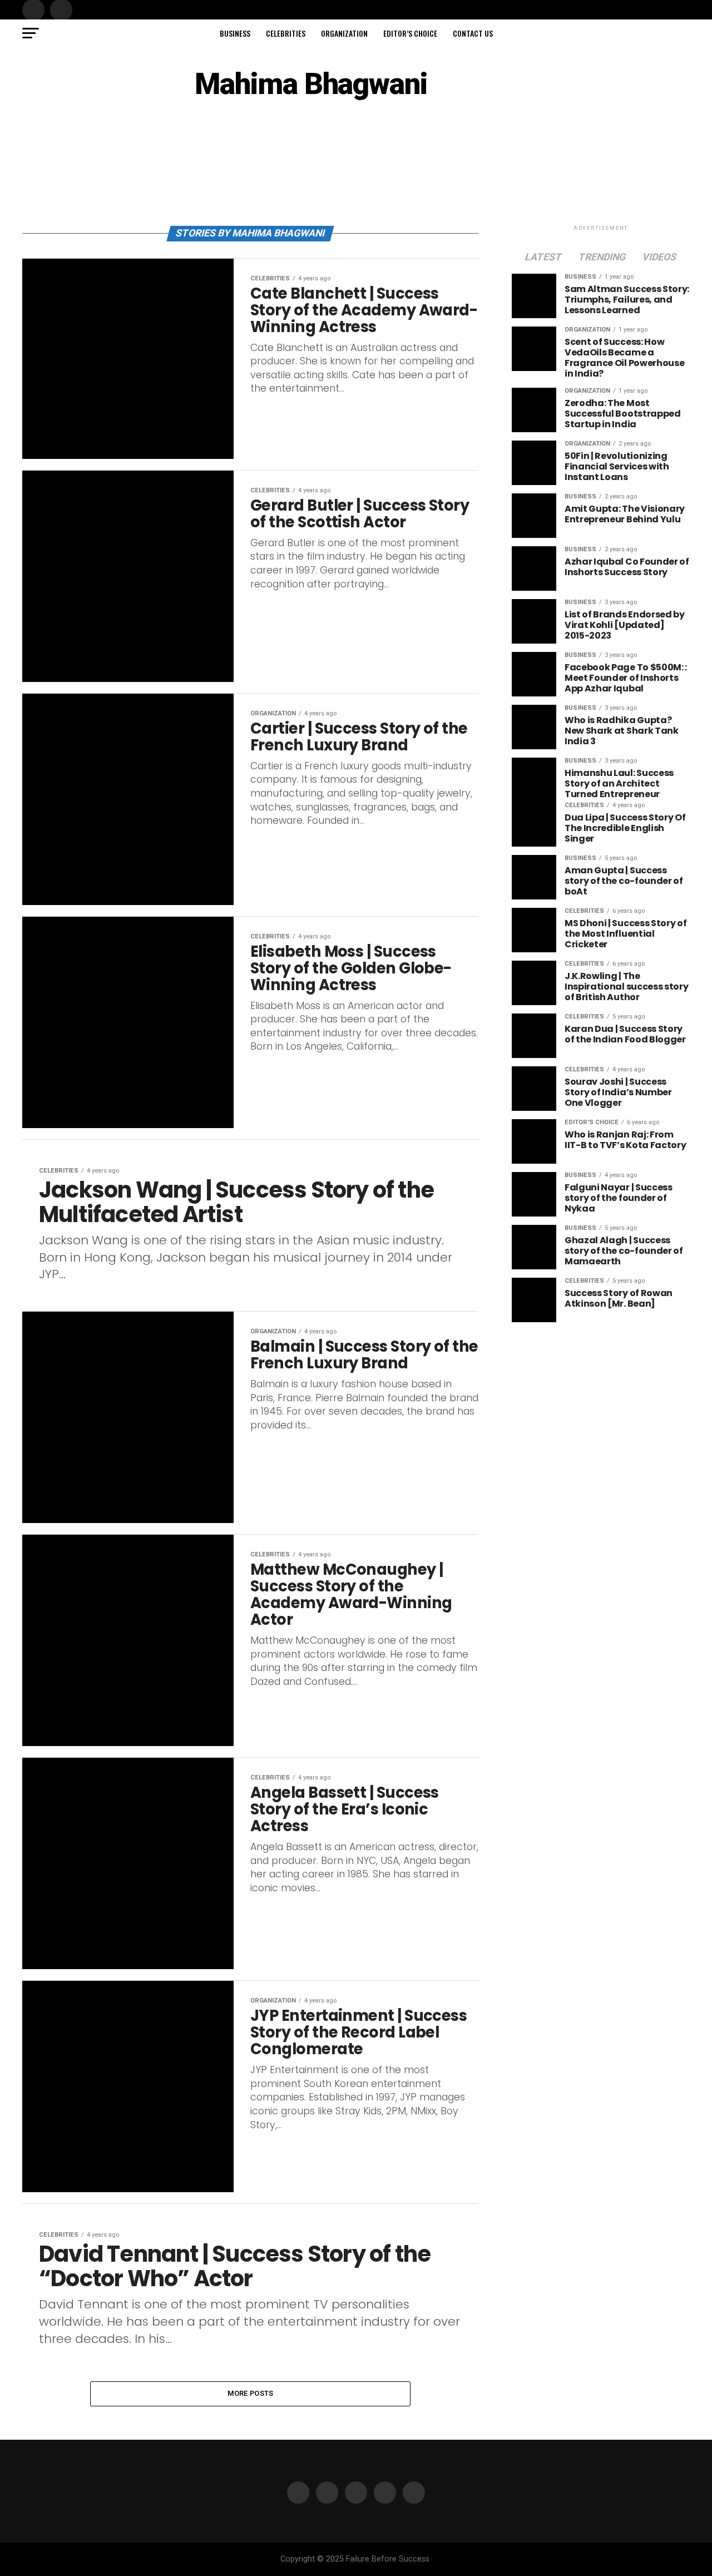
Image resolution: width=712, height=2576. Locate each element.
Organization (344, 33)
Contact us (473, 33)
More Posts (251, 2393)
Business (235, 33)
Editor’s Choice (410, 33)
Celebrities (286, 33)
